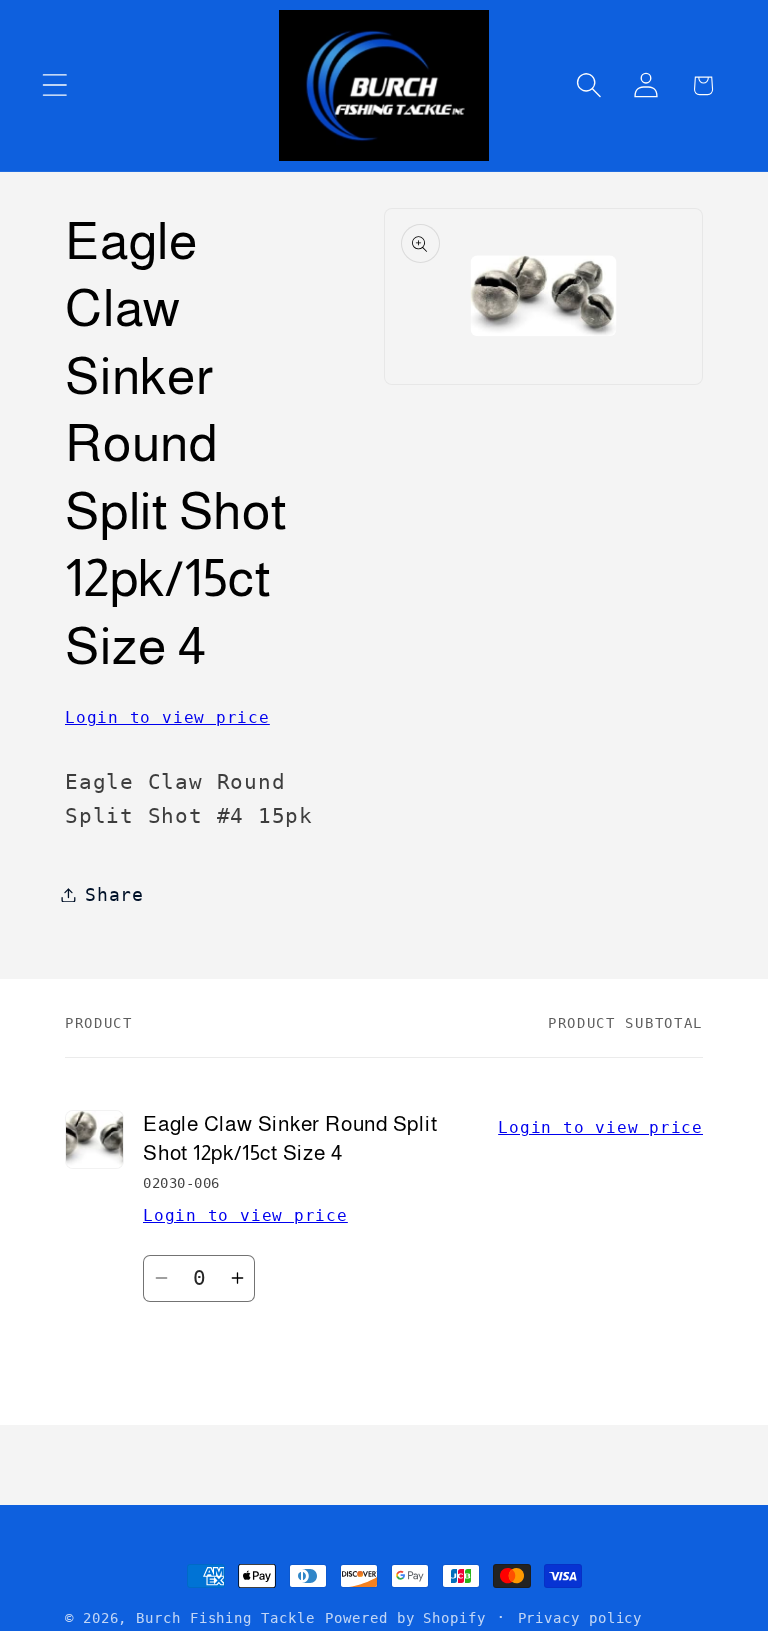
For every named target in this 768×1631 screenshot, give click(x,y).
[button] (54, 85)
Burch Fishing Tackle (225, 1618)
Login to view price (167, 717)
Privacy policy (580, 1618)
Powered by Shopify (405, 1618)
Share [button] (114, 894)
